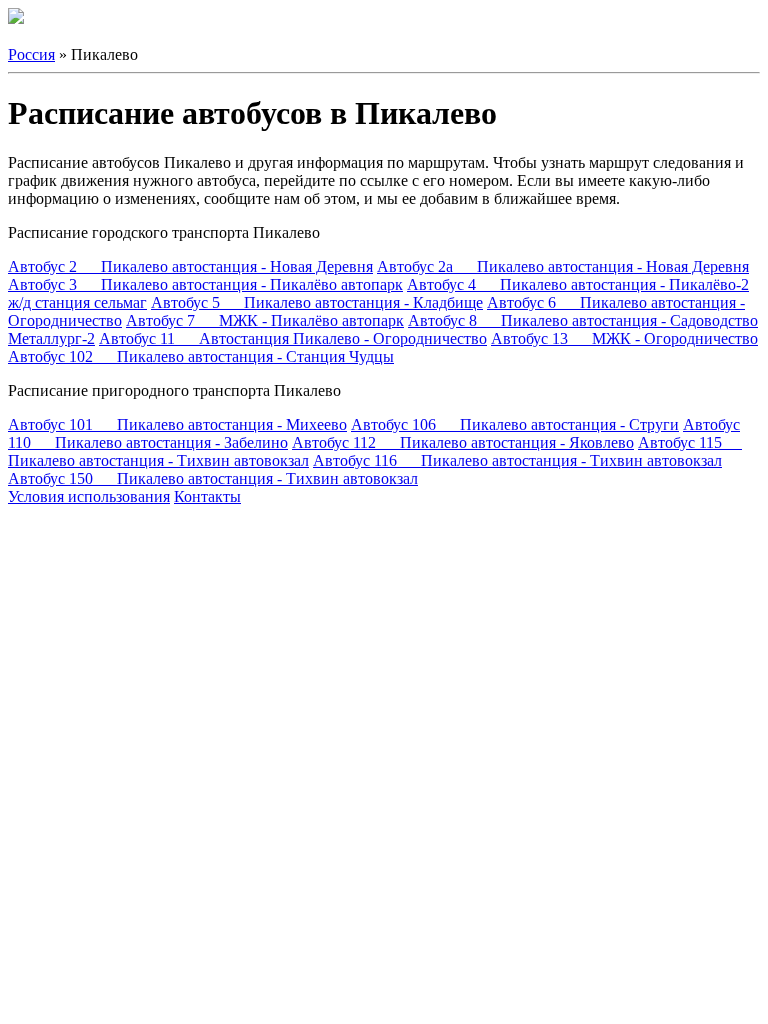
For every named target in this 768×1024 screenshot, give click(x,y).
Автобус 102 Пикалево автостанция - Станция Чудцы (201, 356)
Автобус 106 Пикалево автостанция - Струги (515, 424)
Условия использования (89, 496)
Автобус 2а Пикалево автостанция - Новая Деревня (563, 266)
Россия (31, 54)
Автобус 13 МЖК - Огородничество (624, 338)
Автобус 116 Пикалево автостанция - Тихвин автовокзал (517, 460)
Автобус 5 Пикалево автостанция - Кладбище (317, 302)
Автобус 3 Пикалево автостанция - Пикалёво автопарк (205, 284)
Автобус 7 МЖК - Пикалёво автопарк (265, 320)
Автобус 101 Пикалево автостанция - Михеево (177, 424)
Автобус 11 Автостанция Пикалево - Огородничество (293, 338)
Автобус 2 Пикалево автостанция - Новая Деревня (190, 266)
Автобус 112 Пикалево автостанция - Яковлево (463, 442)
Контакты (207, 496)
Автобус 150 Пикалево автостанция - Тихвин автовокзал (213, 478)
